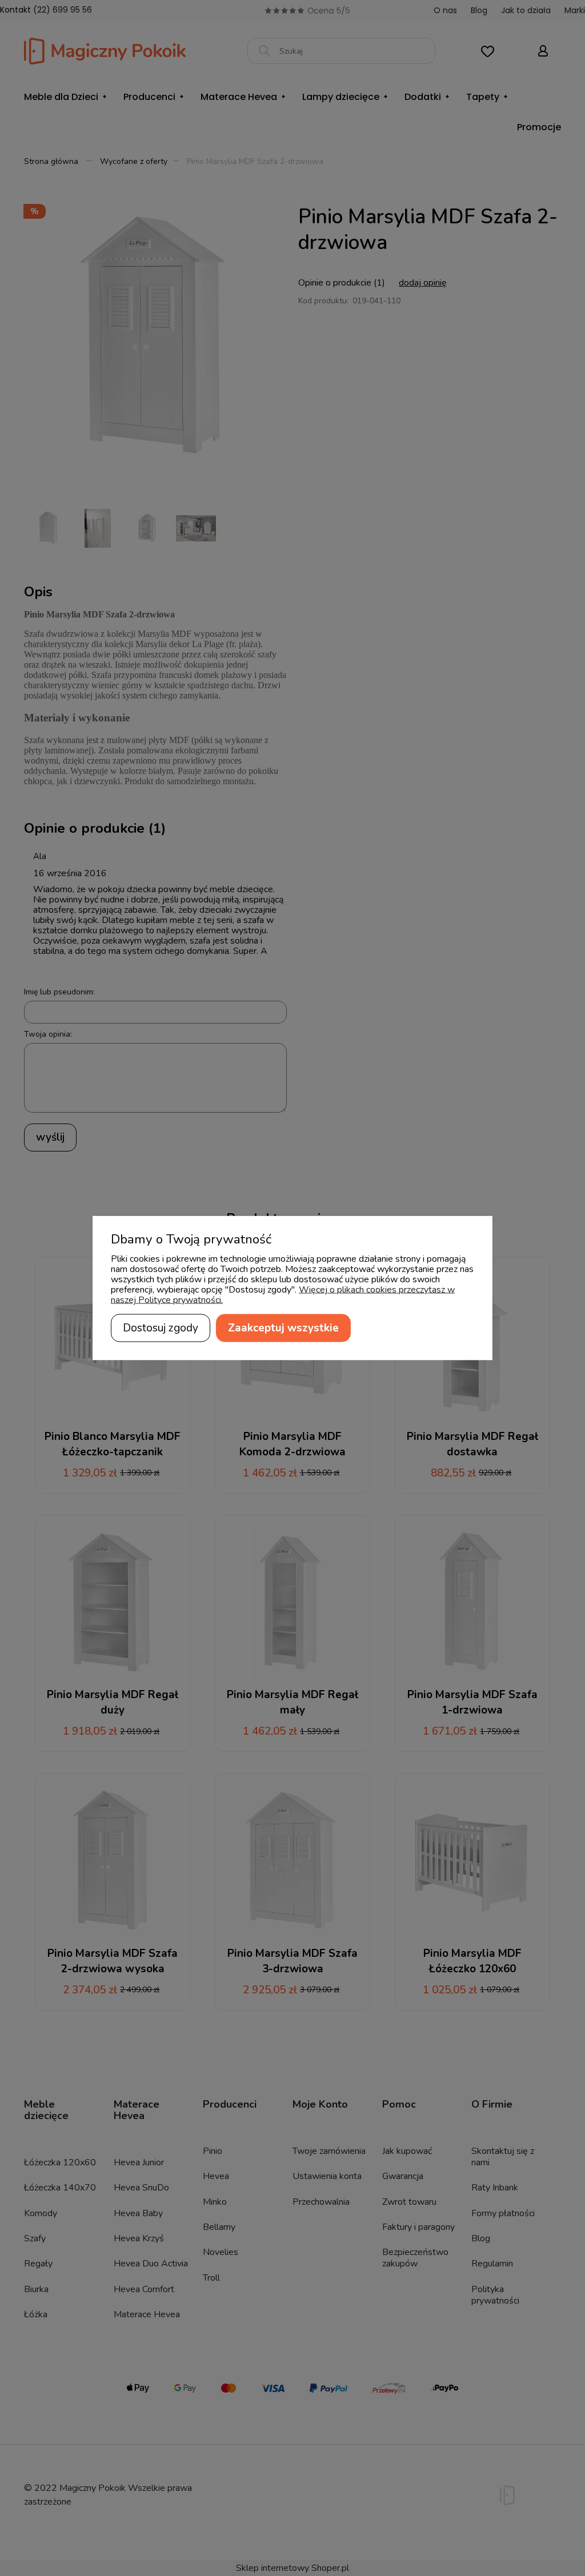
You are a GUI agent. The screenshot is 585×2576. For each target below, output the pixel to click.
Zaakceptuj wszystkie (283, 1328)
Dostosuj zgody (161, 1328)
